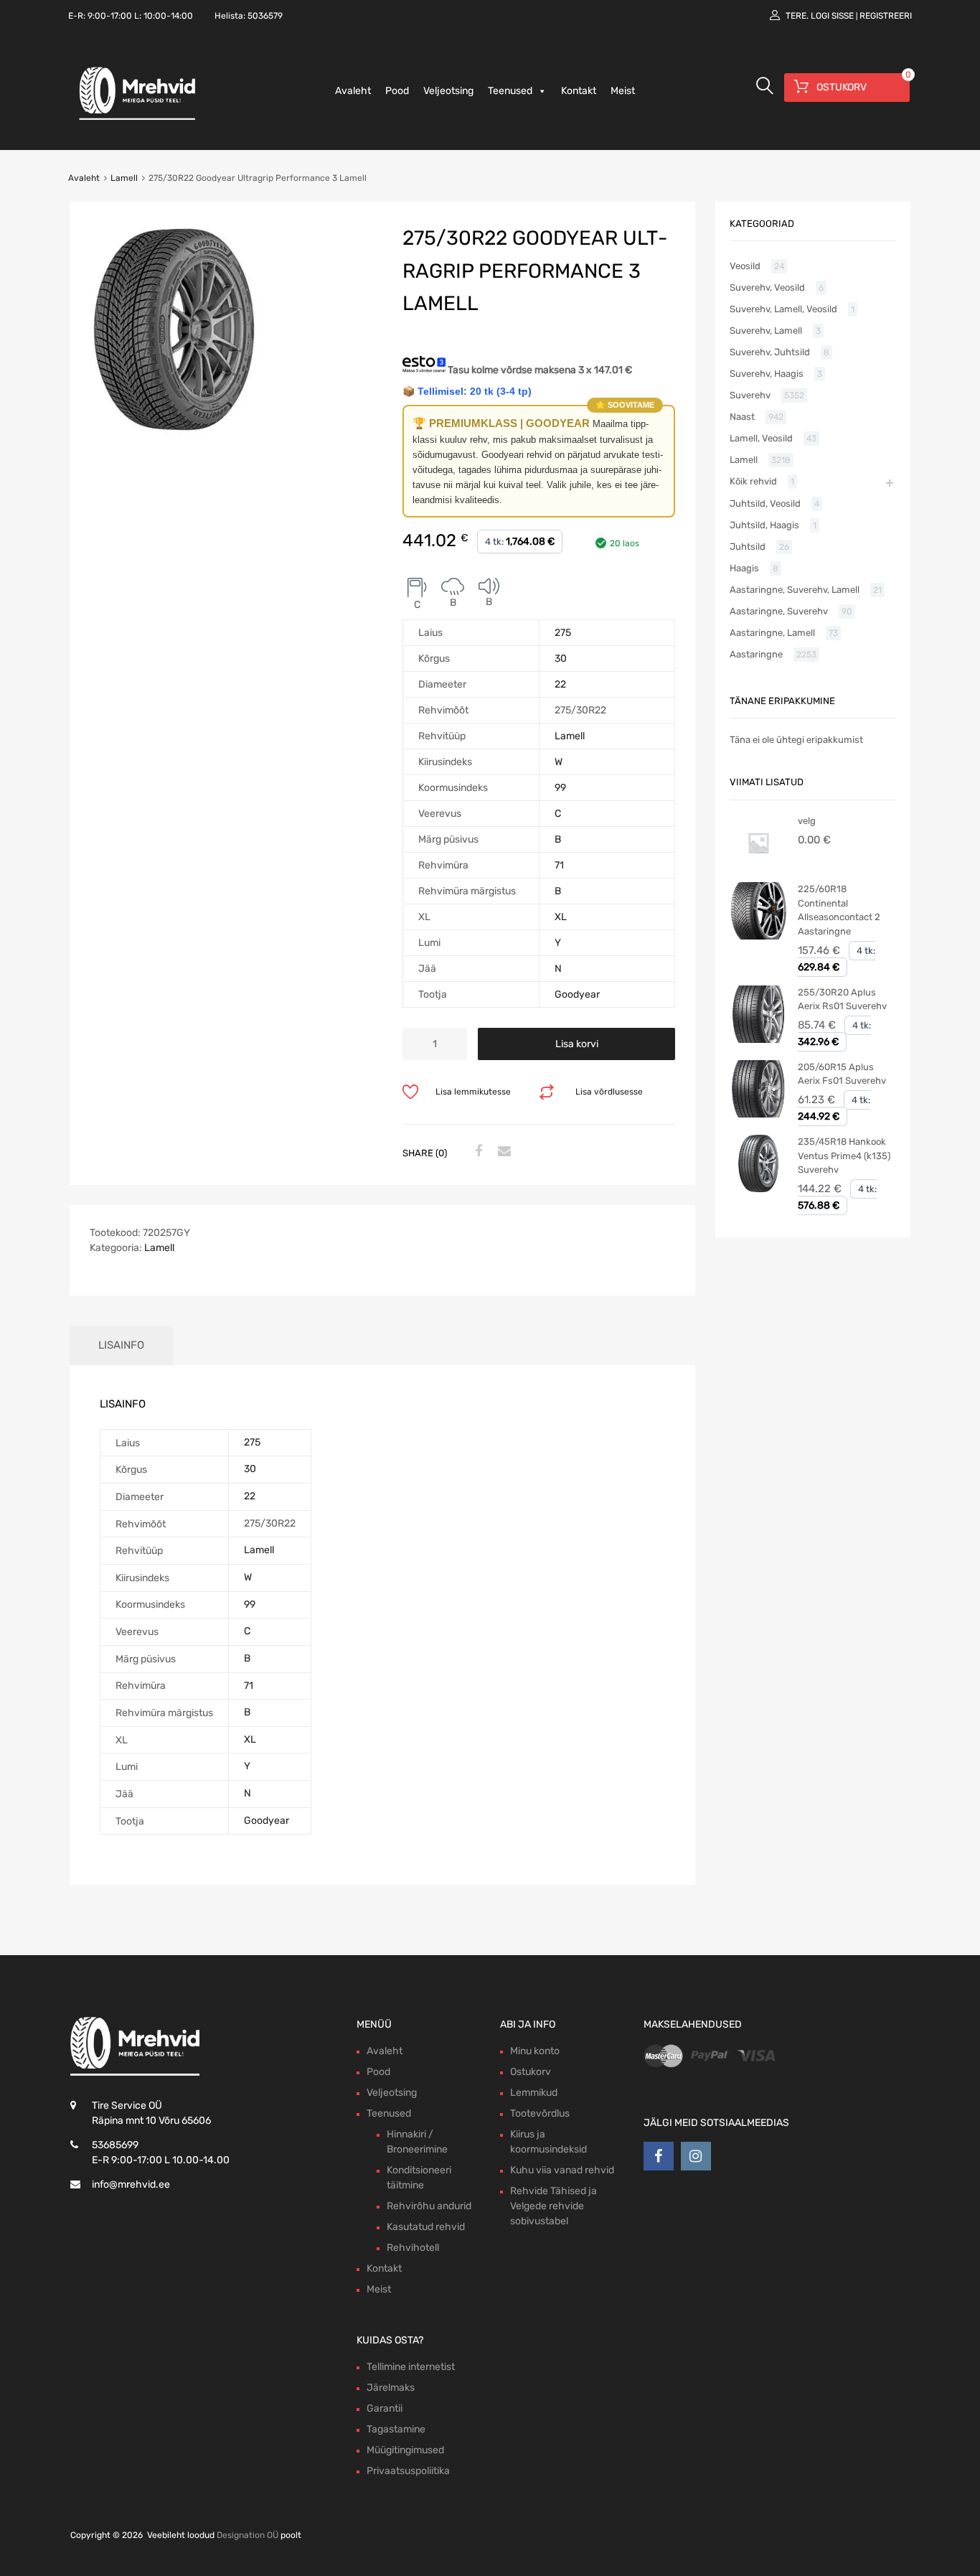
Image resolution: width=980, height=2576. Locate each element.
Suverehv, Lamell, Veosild (783, 309)
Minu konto (535, 2051)
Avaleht (353, 91)
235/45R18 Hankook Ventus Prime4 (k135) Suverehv (844, 1156)
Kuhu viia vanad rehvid (562, 2170)
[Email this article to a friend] (502, 1152)
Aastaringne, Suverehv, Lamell (795, 590)
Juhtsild (748, 547)
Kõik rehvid (753, 481)
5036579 (265, 16)
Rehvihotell (413, 2248)
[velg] (758, 868)
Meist (623, 91)
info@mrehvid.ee (131, 2184)
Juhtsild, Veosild (765, 504)
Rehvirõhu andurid (429, 2206)
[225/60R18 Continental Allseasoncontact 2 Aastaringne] (758, 936)
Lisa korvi (577, 1044)
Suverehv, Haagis (767, 374)
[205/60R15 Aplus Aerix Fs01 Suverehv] (758, 1114)
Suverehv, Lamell (766, 331)
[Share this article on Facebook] (476, 1152)
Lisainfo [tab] (121, 1345)
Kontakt (579, 91)
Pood (397, 91)
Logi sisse (832, 16)
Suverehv (750, 395)
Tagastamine (396, 2429)
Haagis (744, 568)
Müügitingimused (405, 2450)
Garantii (385, 2408)
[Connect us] (659, 2156)
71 (559, 865)
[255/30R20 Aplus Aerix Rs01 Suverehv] (758, 1040)
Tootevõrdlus (540, 2113)
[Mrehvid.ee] (135, 119)
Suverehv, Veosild (767, 287)
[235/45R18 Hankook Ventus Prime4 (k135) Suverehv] (758, 1189)
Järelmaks (391, 2388)
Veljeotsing (448, 91)
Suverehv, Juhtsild (770, 352)
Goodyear (577, 994)
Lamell (124, 178)
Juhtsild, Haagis (764, 525)
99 (560, 788)
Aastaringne (756, 654)
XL (561, 917)
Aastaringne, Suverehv (779, 611)
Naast (742, 417)
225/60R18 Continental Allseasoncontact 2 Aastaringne (839, 910)
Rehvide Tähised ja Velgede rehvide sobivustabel (553, 2206)
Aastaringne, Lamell (772, 633)
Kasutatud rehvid (426, 2227)
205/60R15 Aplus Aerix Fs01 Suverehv (842, 1074)
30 (561, 659)
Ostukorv (531, 2072)
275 (563, 633)
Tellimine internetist (411, 2367)
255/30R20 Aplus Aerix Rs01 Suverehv (842, 999)
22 (560, 684)
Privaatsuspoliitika (408, 2471)
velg (807, 821)
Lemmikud (534, 2093)
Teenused (510, 91)
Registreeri (886, 16)
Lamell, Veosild (761, 438)
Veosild (745, 266)
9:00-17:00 (110, 16)
